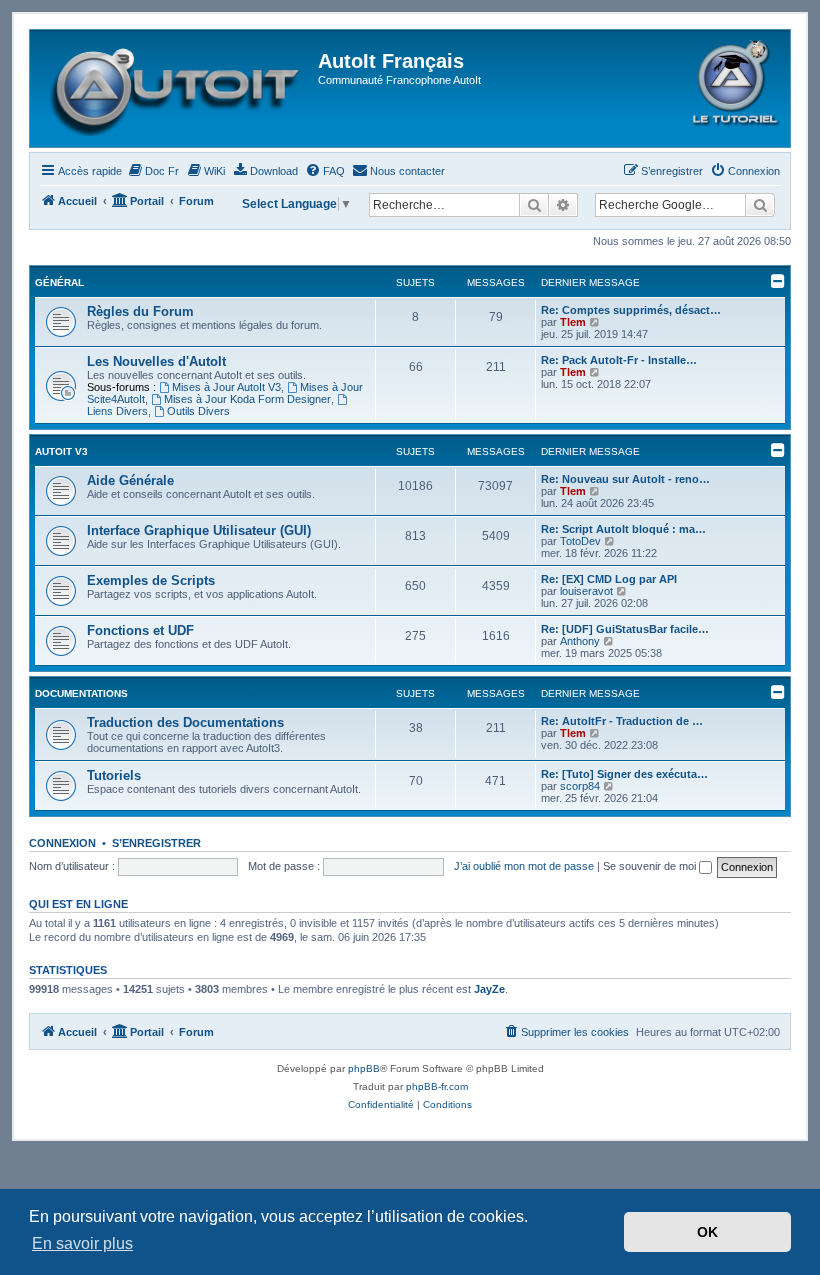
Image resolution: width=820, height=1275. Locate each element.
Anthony (580, 641)
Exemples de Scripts (151, 580)
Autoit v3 (61, 451)
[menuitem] (153, 171)
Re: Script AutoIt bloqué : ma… (623, 529)
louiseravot (586, 591)
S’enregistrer (156, 843)
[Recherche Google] (760, 205)
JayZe (489, 989)
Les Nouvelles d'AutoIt (156, 361)
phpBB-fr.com (437, 1086)
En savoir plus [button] (82, 1243)
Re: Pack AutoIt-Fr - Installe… (619, 360)
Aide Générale (130, 480)
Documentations (81, 693)
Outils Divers (198, 411)
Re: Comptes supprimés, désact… (631, 310)
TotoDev (580, 541)
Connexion (62, 843)
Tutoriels (114, 775)
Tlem (573, 322)
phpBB (364, 1068)
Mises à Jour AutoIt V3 (226, 387)
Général (59, 282)
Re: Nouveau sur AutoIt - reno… (625, 479)
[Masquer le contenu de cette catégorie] (778, 281)
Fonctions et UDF (140, 630)
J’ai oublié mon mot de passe (524, 866)
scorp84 (580, 786)
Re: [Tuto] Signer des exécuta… (624, 774)
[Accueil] (176, 88)
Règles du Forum (140, 311)
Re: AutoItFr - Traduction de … (622, 721)
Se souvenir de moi (651, 866)
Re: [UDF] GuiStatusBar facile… (625, 629)
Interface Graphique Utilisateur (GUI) (199, 530)
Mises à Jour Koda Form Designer (247, 399)
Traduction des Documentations (185, 722)
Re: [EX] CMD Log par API (609, 579)
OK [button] (707, 1232)
